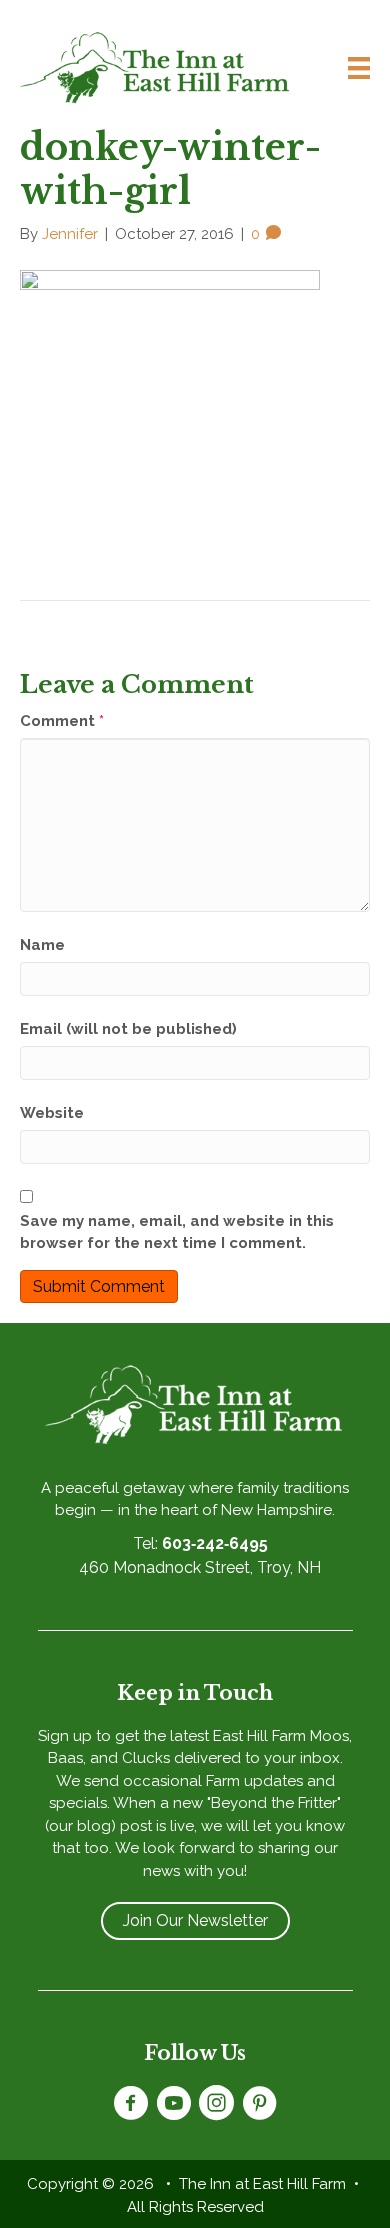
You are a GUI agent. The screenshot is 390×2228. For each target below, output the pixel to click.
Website (52, 1113)
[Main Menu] (351, 68)
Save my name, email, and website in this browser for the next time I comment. (177, 1232)
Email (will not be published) (128, 1029)
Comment (62, 721)
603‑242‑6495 (215, 1543)
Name (42, 945)
